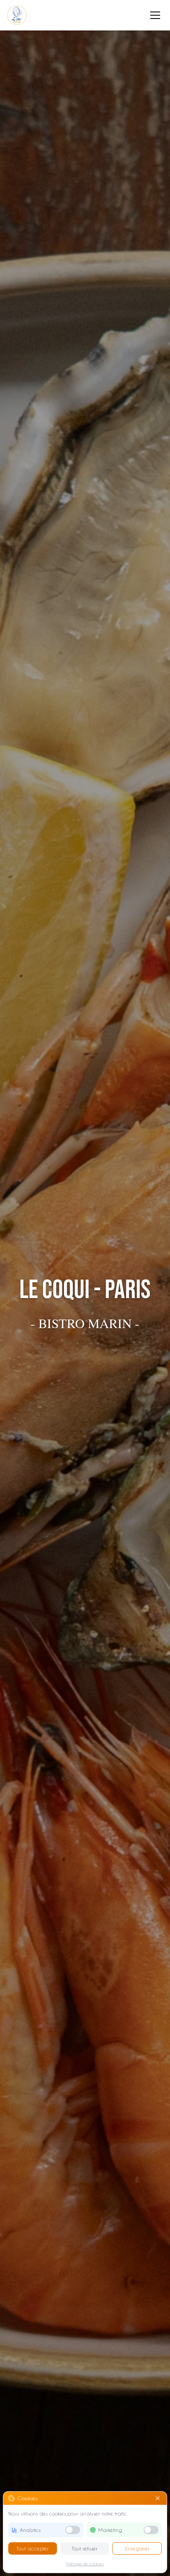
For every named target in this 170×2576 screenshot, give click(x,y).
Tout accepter (33, 2548)
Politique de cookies (85, 2564)
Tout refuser (85, 2548)
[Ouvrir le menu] (155, 15)
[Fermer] (158, 2498)
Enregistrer (137, 2548)
